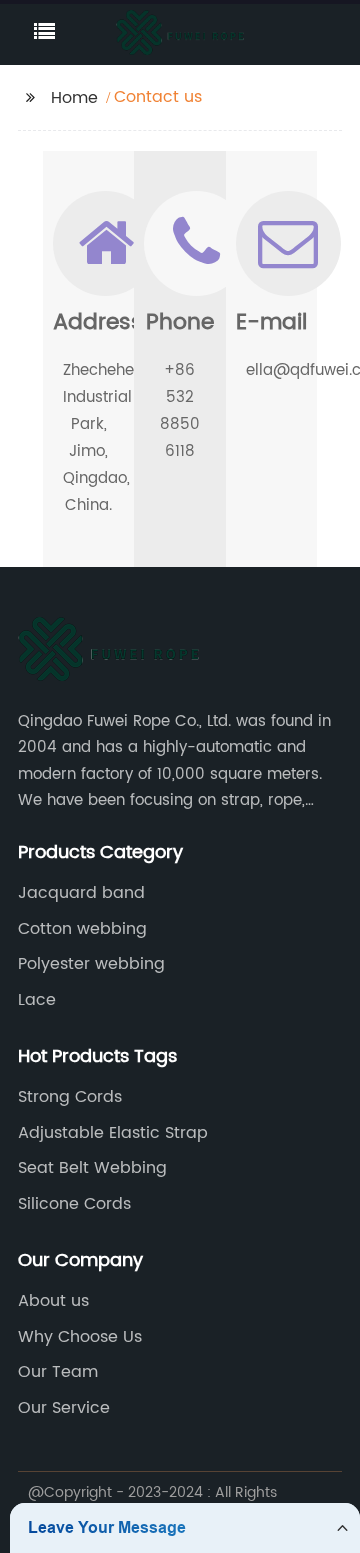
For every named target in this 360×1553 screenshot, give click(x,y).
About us (53, 1301)
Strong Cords (70, 1097)
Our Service (64, 1408)
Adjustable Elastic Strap (113, 1133)
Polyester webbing (91, 964)
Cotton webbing (82, 929)
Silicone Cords (74, 1204)
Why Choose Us (80, 1337)
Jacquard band (81, 893)
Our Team (58, 1372)
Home (74, 98)
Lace (37, 1000)
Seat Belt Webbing (92, 1168)
